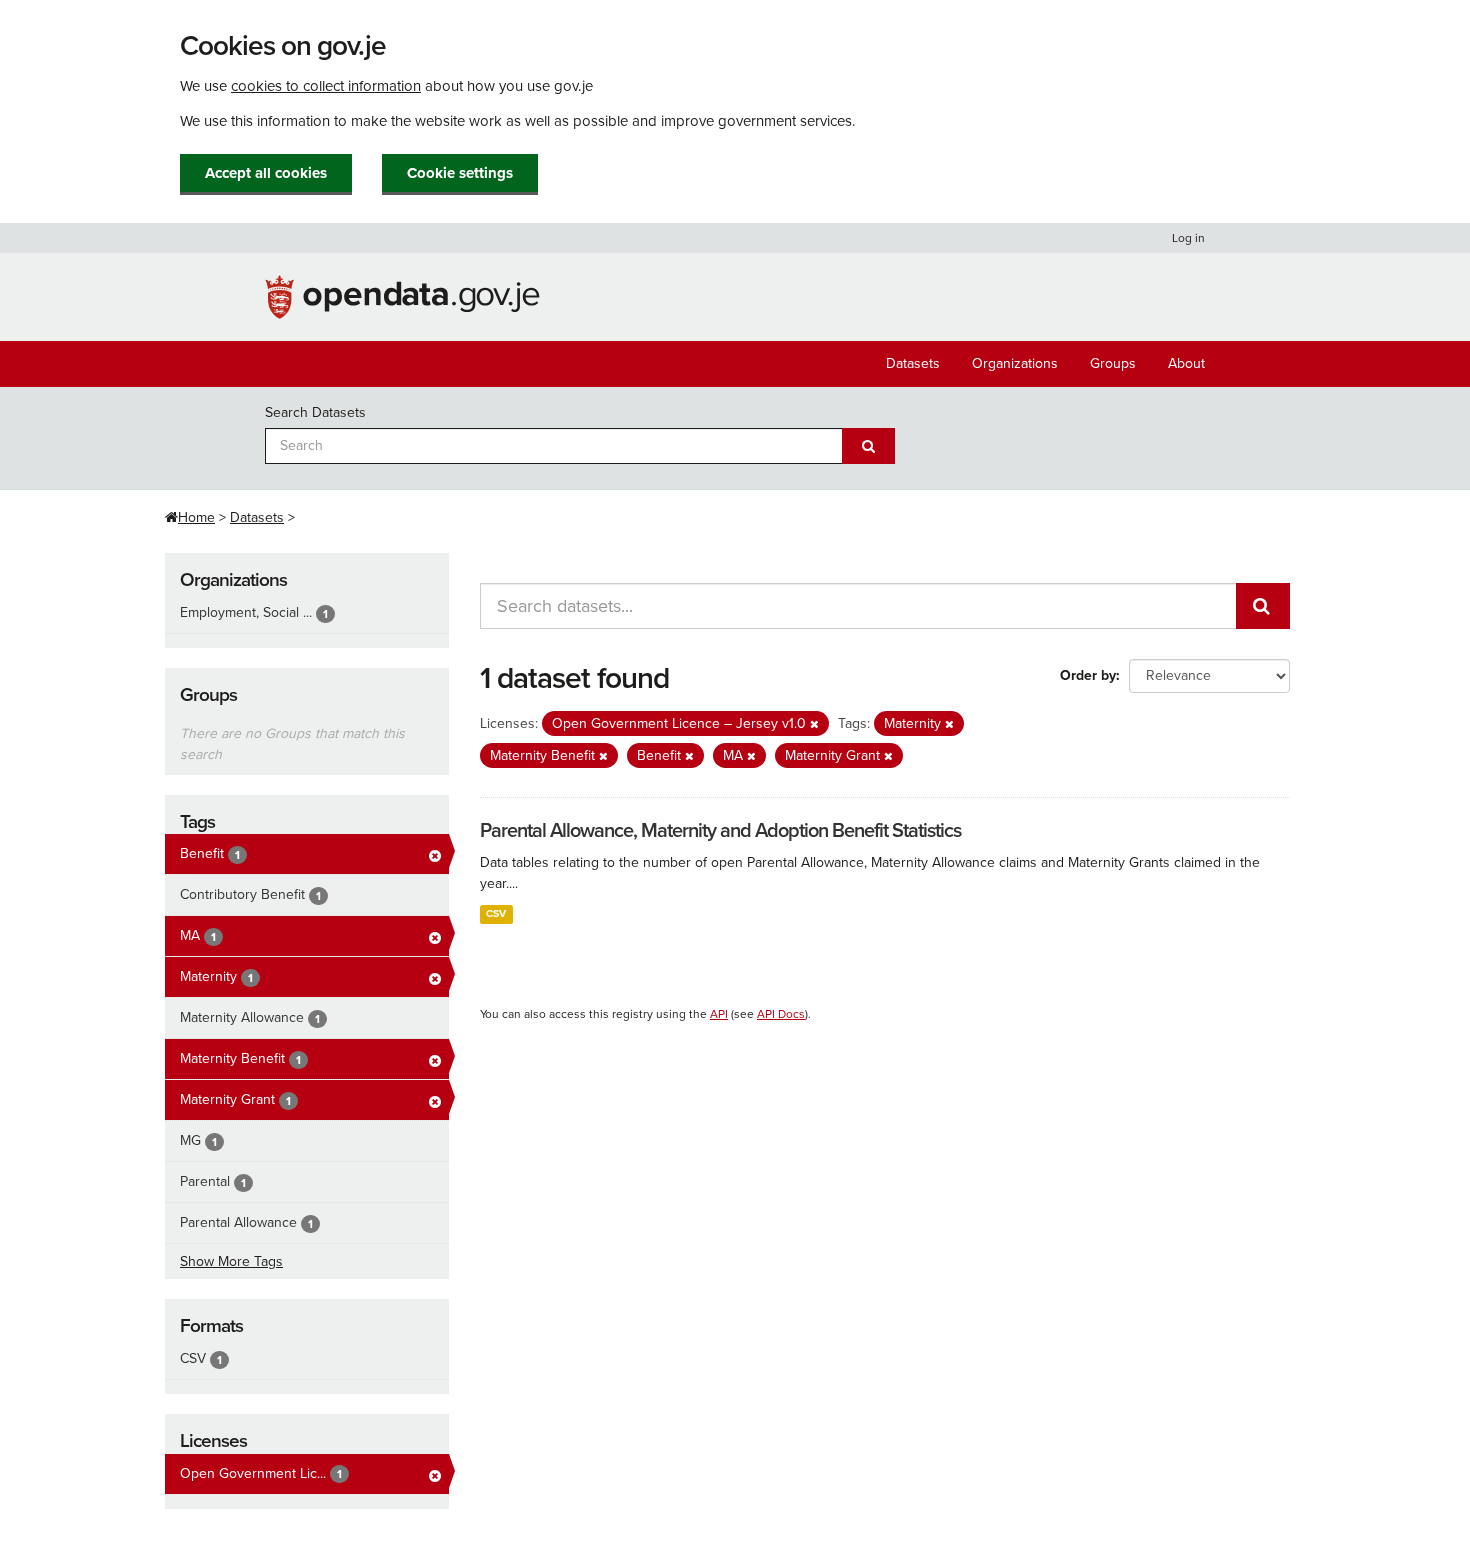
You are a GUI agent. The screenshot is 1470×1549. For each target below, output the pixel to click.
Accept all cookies (266, 173)
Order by (1088, 675)
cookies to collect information (326, 86)
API (719, 1014)
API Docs (781, 1014)
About (1186, 363)
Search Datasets (315, 412)
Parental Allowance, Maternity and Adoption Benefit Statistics (720, 831)
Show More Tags (231, 1261)
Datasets (913, 363)
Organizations (1015, 363)
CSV (496, 913)
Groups (1113, 363)
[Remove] (814, 724)
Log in (1188, 238)
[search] (1263, 606)
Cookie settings (460, 173)
